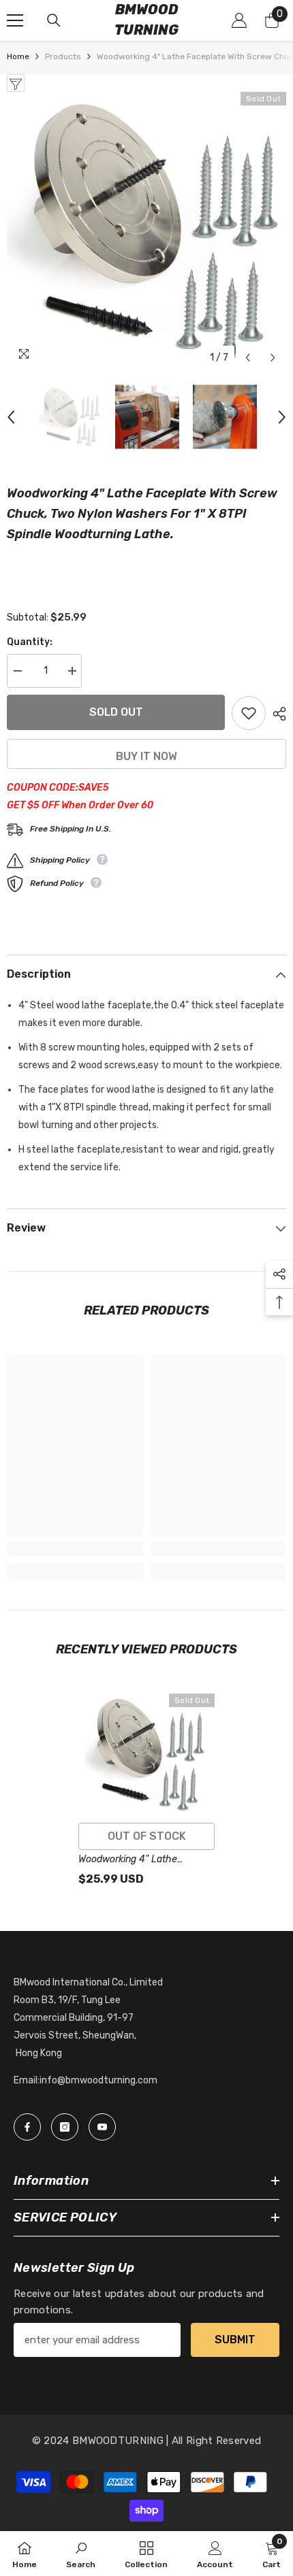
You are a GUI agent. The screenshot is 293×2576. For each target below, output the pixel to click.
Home (18, 56)
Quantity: (30, 642)
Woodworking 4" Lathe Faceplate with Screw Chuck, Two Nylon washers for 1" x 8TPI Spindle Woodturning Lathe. (143, 1860)
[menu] (15, 20)
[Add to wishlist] (249, 713)
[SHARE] (276, 714)
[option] (146, 231)
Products (63, 56)
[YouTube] (102, 2127)
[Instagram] (65, 2127)
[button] (248, 358)
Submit (235, 2340)
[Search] (54, 20)
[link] (75, 1549)
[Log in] (239, 20)
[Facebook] (27, 2127)
